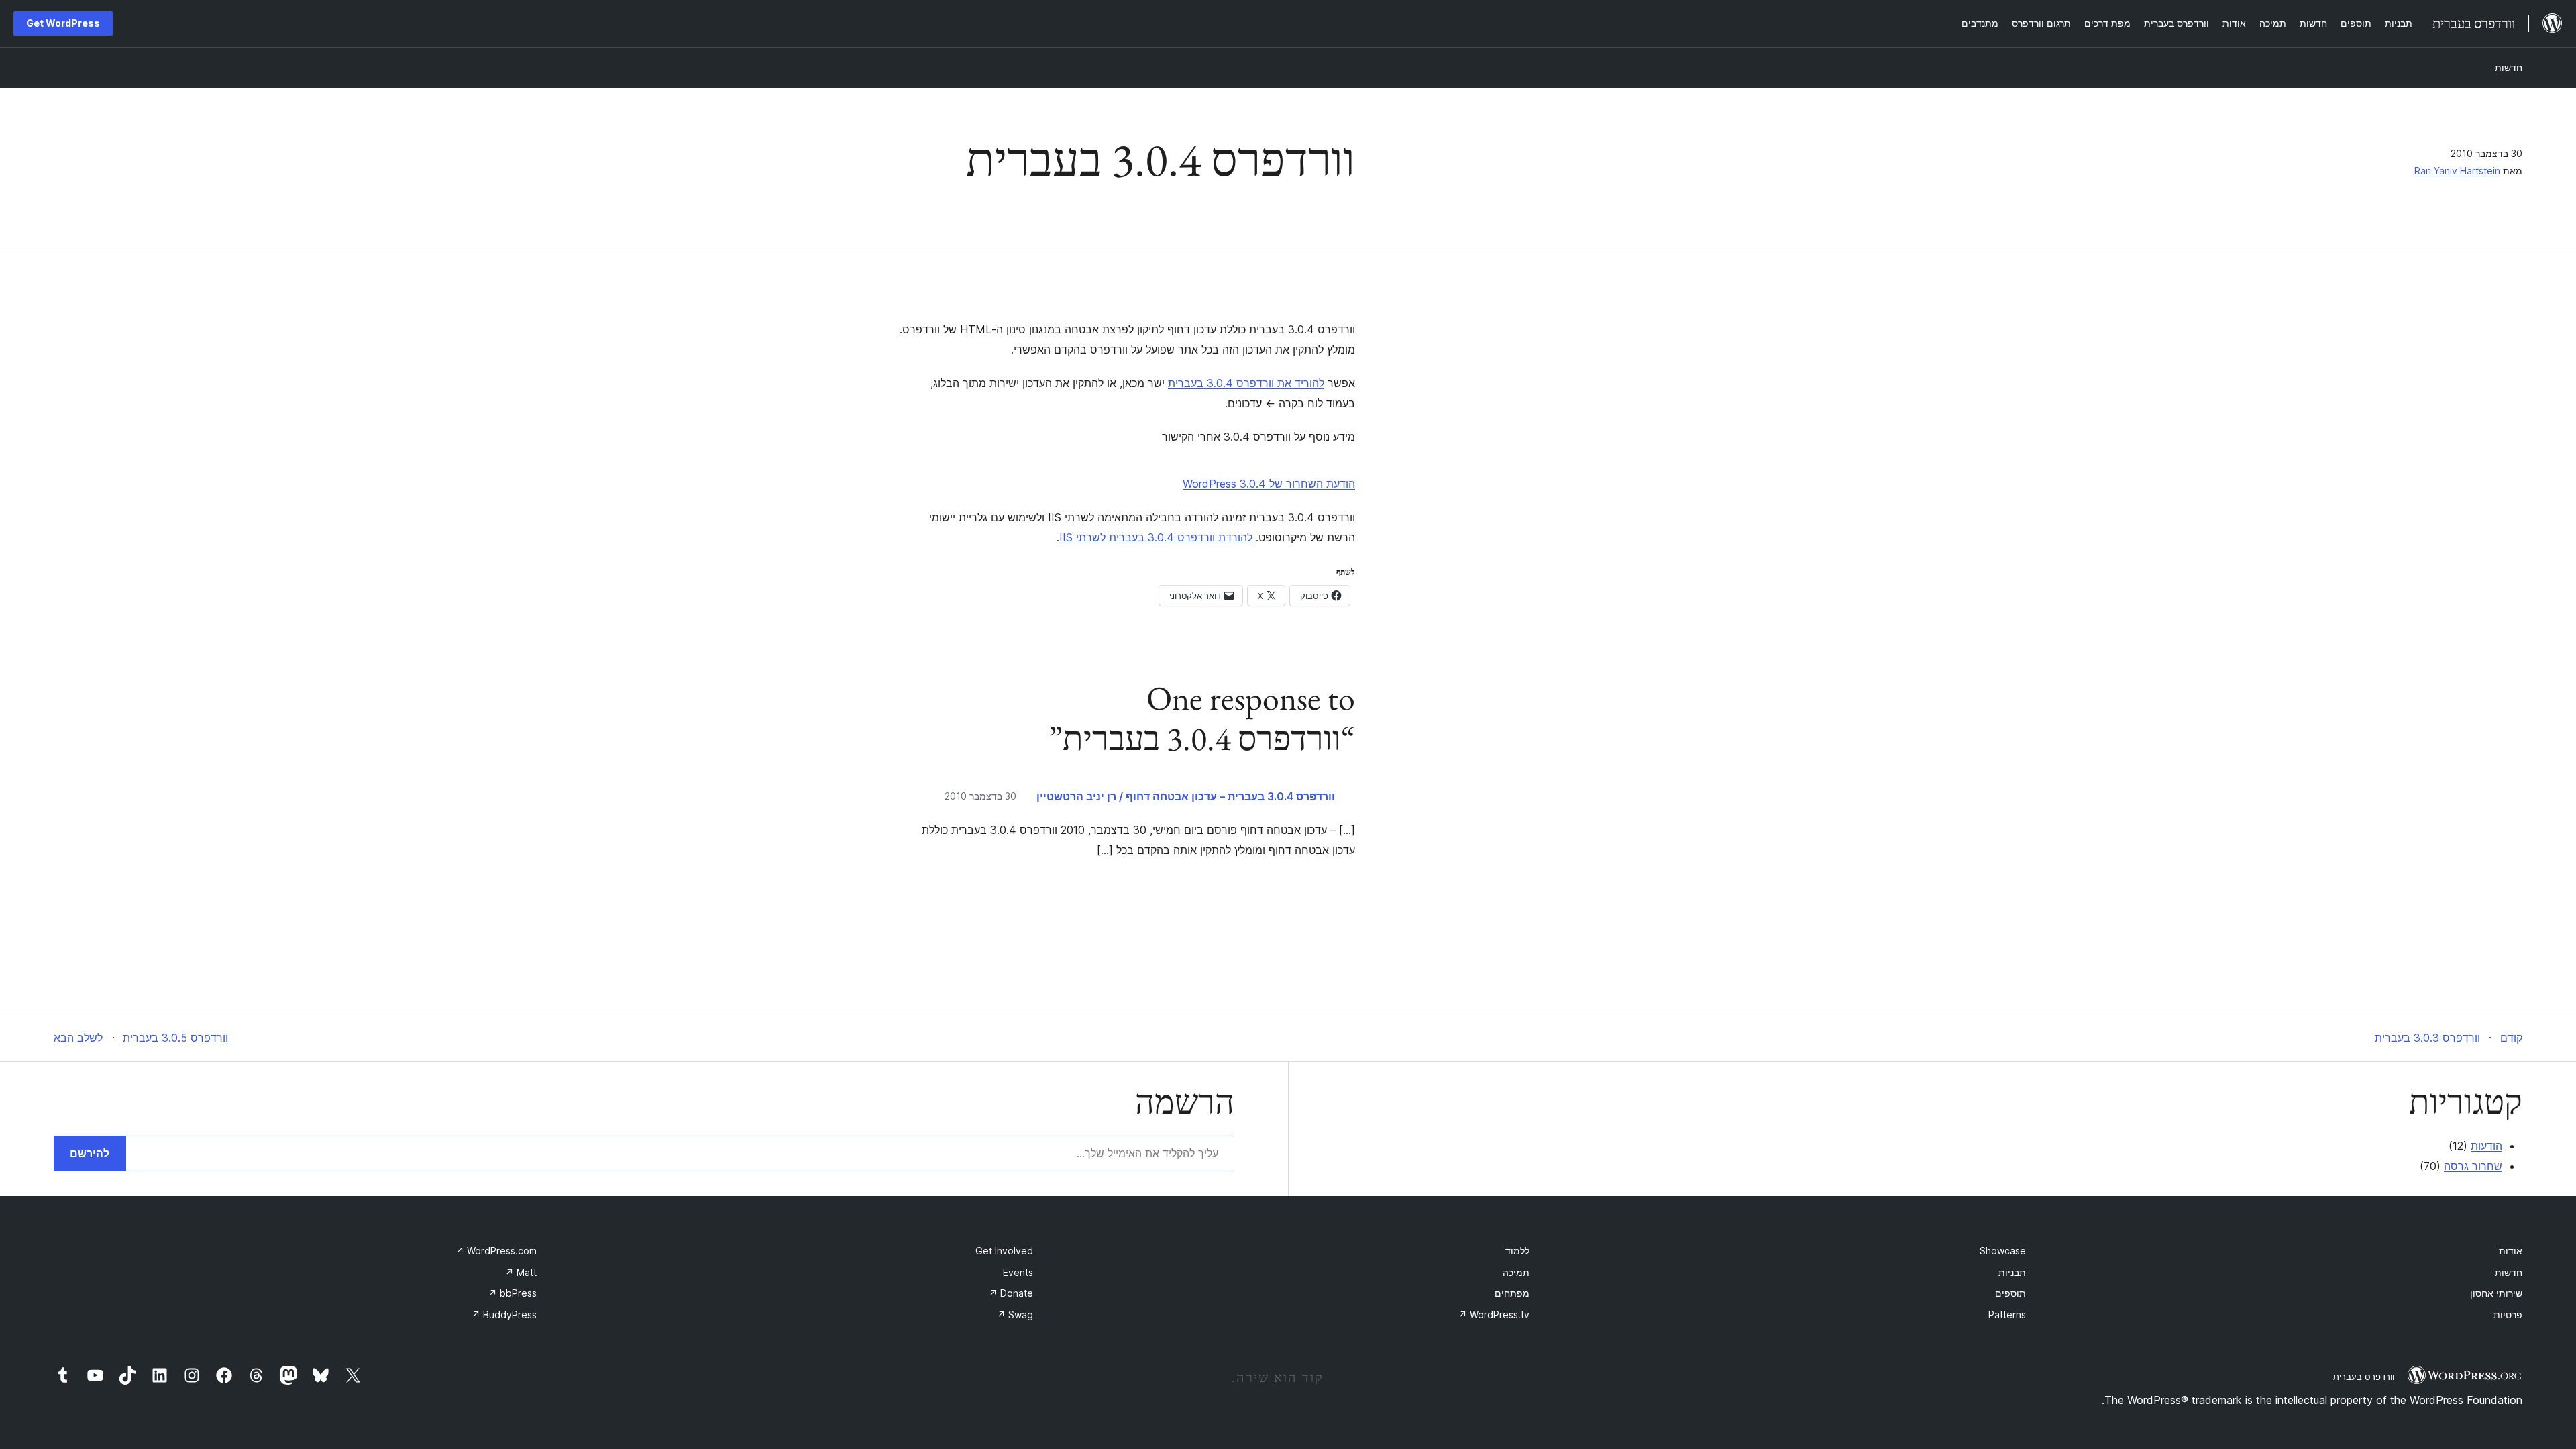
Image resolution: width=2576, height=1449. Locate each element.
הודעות (2486, 1146)
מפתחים (1512, 1293)
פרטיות (2508, 1314)
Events (1018, 1272)
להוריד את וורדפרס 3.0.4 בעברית (1246, 383)
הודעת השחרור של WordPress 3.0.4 (1269, 484)
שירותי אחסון (2496, 1293)
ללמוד (1517, 1251)
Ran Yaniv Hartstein (2457, 171)
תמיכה (1516, 1272)
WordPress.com (496, 1251)
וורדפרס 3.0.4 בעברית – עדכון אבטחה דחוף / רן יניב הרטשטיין (1186, 796)
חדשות (2509, 67)
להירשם (90, 1153)
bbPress (513, 1293)
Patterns (2007, 1314)
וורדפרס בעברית (2364, 1377)
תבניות (2012, 1272)
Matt (521, 1272)
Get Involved (1004, 1251)
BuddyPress (504, 1314)
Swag (1015, 1314)
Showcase (2003, 1251)
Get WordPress (63, 23)
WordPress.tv (1494, 1314)
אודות (2511, 1251)
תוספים (2010, 1293)
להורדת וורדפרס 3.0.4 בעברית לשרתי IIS (1156, 537)
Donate (1011, 1293)
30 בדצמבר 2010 (980, 796)
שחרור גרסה (2473, 1166)
